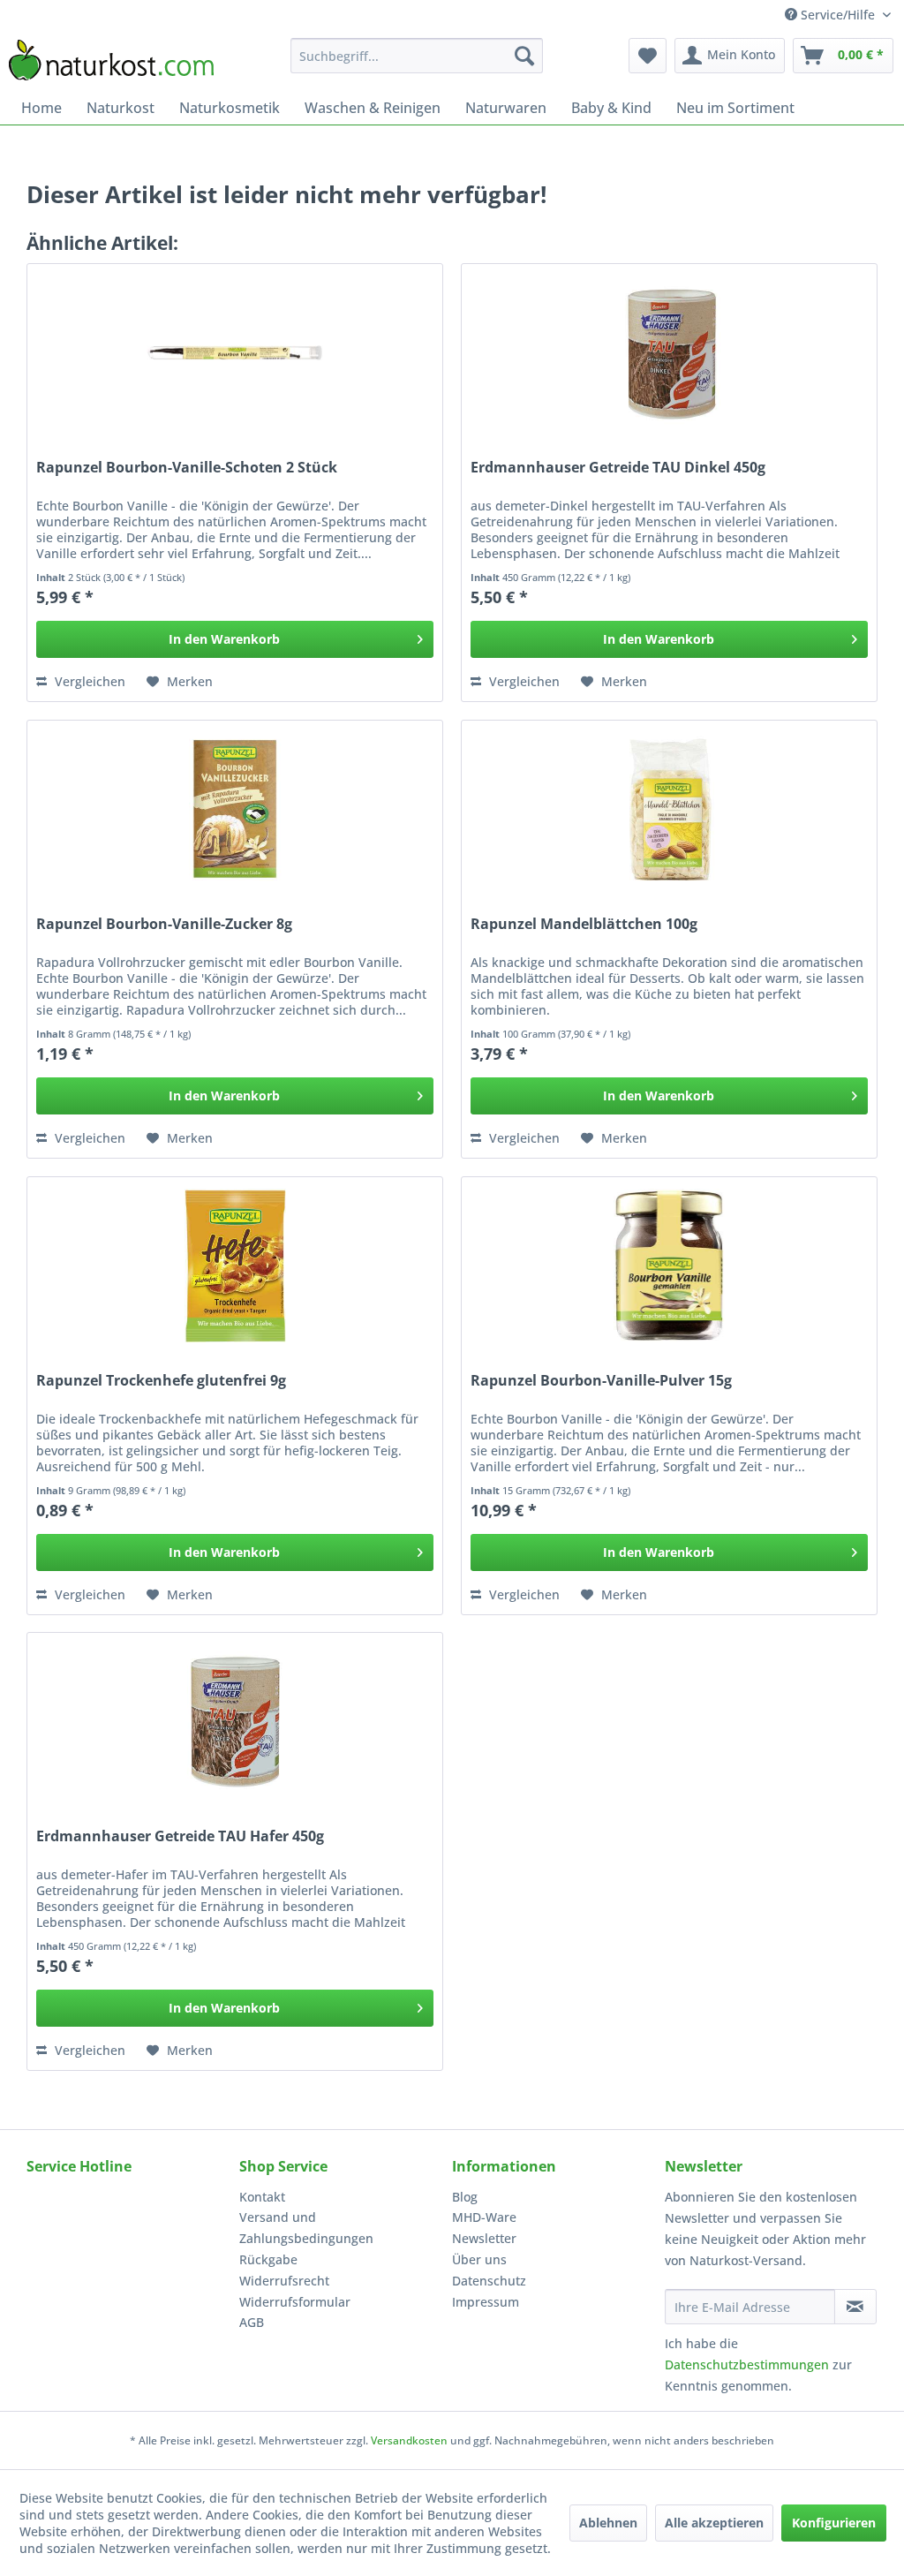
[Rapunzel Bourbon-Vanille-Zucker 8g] (235, 809)
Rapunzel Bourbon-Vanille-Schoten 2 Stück (187, 468)
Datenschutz (489, 2281)
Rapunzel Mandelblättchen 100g (584, 924)
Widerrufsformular (295, 2302)
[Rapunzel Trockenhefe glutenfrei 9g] (235, 1265)
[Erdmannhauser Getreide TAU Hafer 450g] (235, 1721)
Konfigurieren (834, 2523)
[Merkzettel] (648, 56)
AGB (252, 2322)
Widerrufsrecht (284, 2281)
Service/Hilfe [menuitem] (838, 15)
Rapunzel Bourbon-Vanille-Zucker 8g (164, 924)
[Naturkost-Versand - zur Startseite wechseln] (111, 60)
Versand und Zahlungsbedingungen (306, 2228)
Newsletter (484, 2238)
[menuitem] (417, 56)
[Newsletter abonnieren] (855, 2307)
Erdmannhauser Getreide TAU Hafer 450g (180, 1836)
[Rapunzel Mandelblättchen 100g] (669, 809)
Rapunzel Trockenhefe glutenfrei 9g (161, 1381)
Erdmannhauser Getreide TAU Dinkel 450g (618, 468)
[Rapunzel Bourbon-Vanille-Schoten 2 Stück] (235, 352)
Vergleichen (88, 681)
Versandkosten (409, 2440)
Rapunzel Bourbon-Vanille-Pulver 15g (601, 1381)
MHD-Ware (484, 2217)
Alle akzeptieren (714, 2523)
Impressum (486, 2302)
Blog (465, 2197)
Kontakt (262, 2197)
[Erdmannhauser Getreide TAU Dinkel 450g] (669, 352)
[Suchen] (524, 56)
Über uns (479, 2259)
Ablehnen (608, 2523)
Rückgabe (268, 2259)
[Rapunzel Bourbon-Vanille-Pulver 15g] (669, 1265)
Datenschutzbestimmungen (747, 2364)
